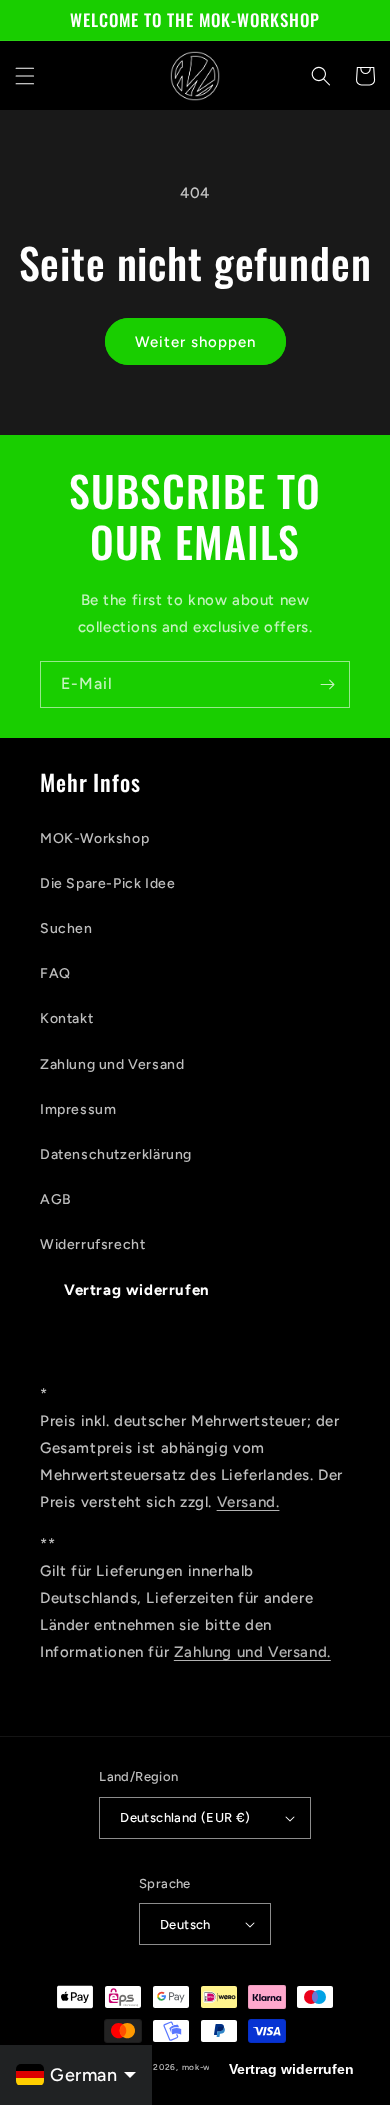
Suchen (66, 928)
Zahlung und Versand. (252, 1652)
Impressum (78, 1109)
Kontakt (66, 1018)
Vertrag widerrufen (137, 1290)
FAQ (55, 973)
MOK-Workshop (94, 838)
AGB (56, 1199)
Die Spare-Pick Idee (107, 883)
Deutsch (185, 1924)
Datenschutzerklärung (116, 1154)
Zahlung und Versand (112, 1064)
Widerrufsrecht (92, 1244)
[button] (25, 76)
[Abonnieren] (327, 684)
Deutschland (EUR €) (185, 1817)
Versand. (248, 1502)
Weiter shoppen (195, 342)
